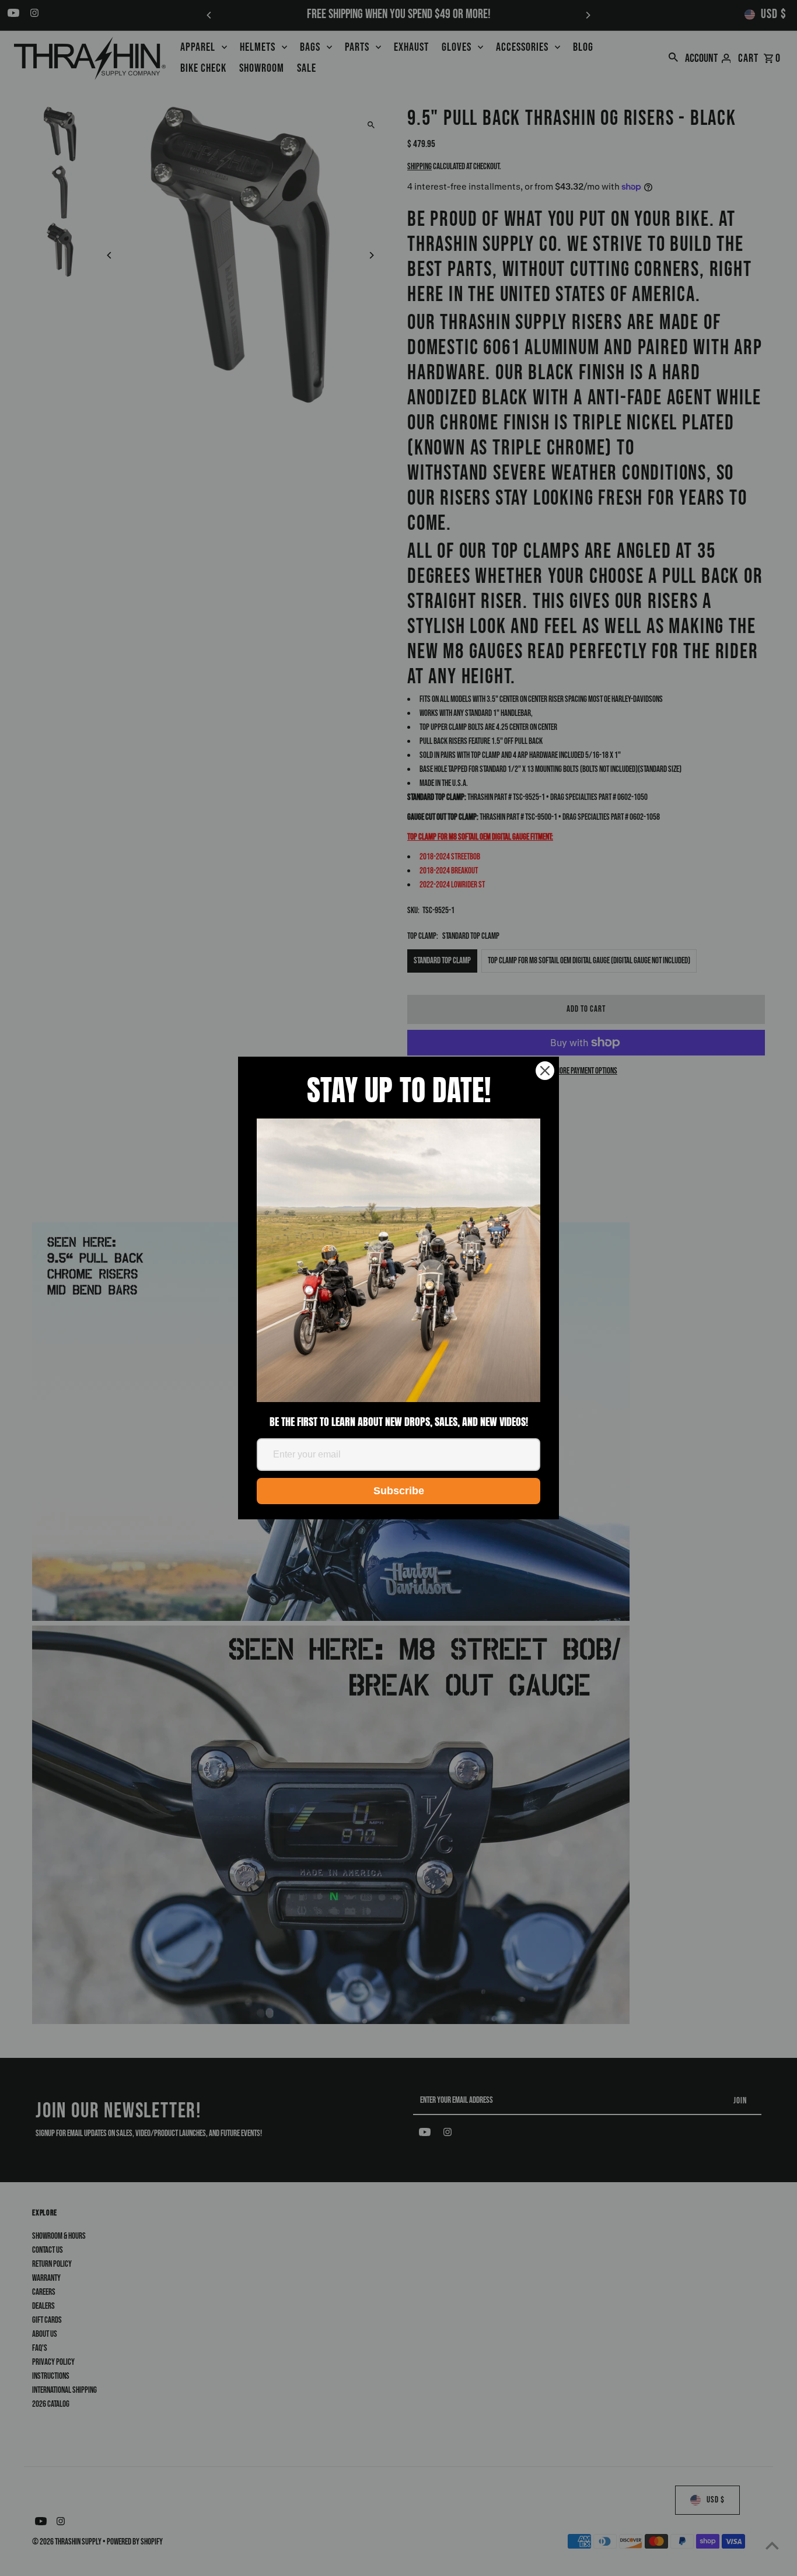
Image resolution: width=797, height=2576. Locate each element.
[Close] (545, 1071)
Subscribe (399, 1491)
